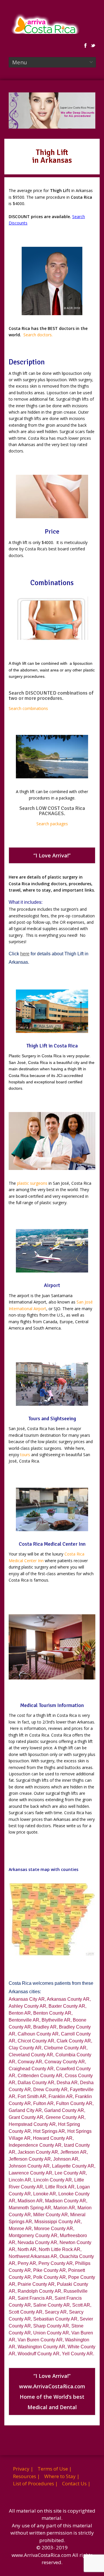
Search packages (52, 824)
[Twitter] (93, 45)
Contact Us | (76, 2483)
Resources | (26, 2476)
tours (25, 1455)
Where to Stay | (62, 2476)
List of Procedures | (35, 2483)
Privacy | (23, 2469)
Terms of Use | (55, 2469)
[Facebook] (86, 45)
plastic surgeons (32, 1183)
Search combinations (28, 708)
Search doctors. (38, 335)
